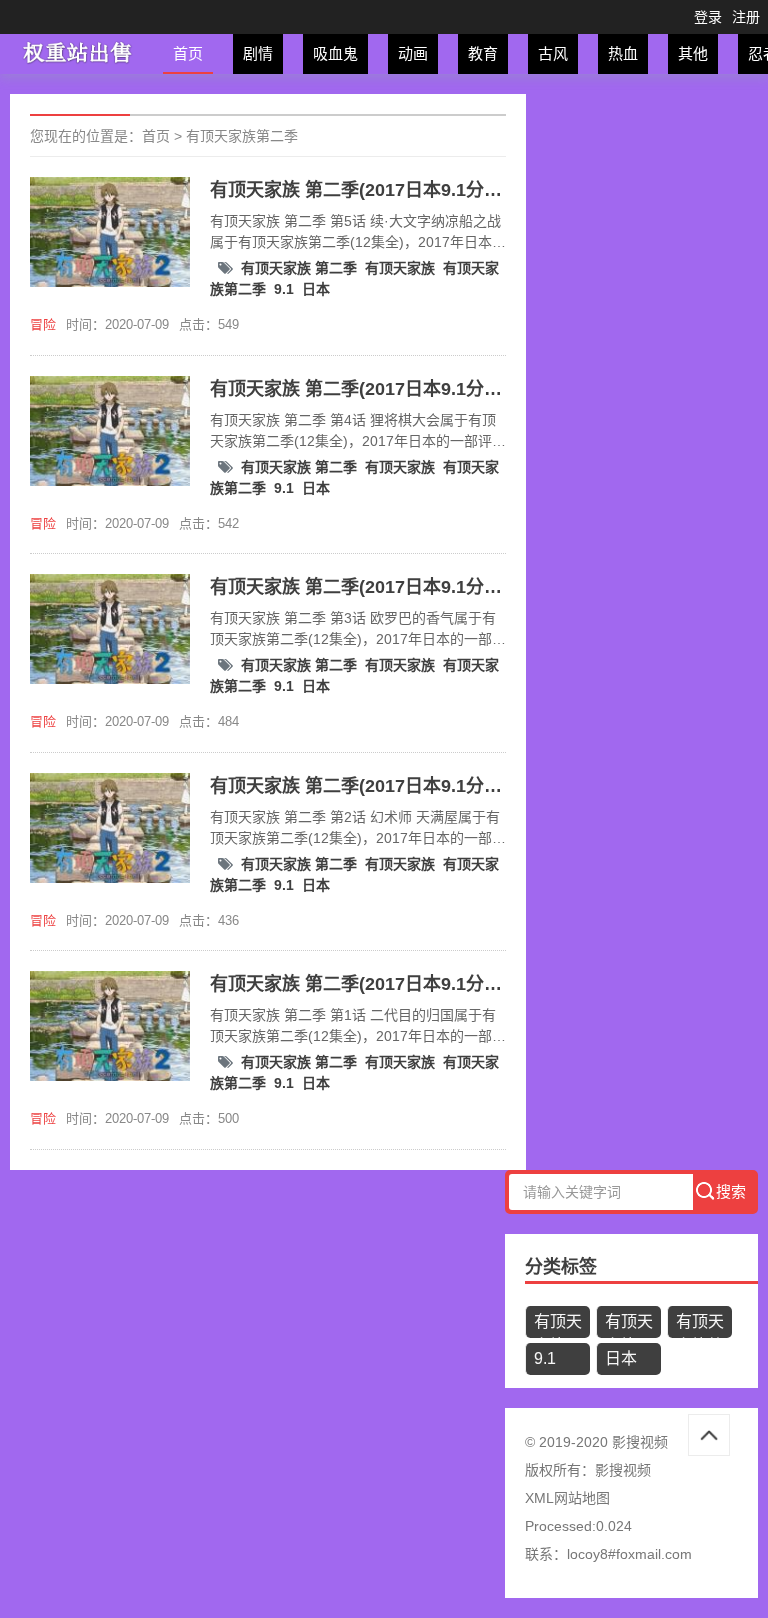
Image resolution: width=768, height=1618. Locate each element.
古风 (553, 53)
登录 (708, 17)
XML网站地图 (567, 1498)
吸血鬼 (335, 53)
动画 (413, 53)
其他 (693, 53)
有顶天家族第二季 (242, 136)
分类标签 (561, 1267)
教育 (483, 53)
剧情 (258, 53)
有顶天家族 (400, 268)
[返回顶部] (709, 1435)
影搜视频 (623, 1470)
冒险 (43, 324)
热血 (623, 53)
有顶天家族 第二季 (299, 268)
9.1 (284, 289)
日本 (316, 289)
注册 (746, 17)
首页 (188, 53)
